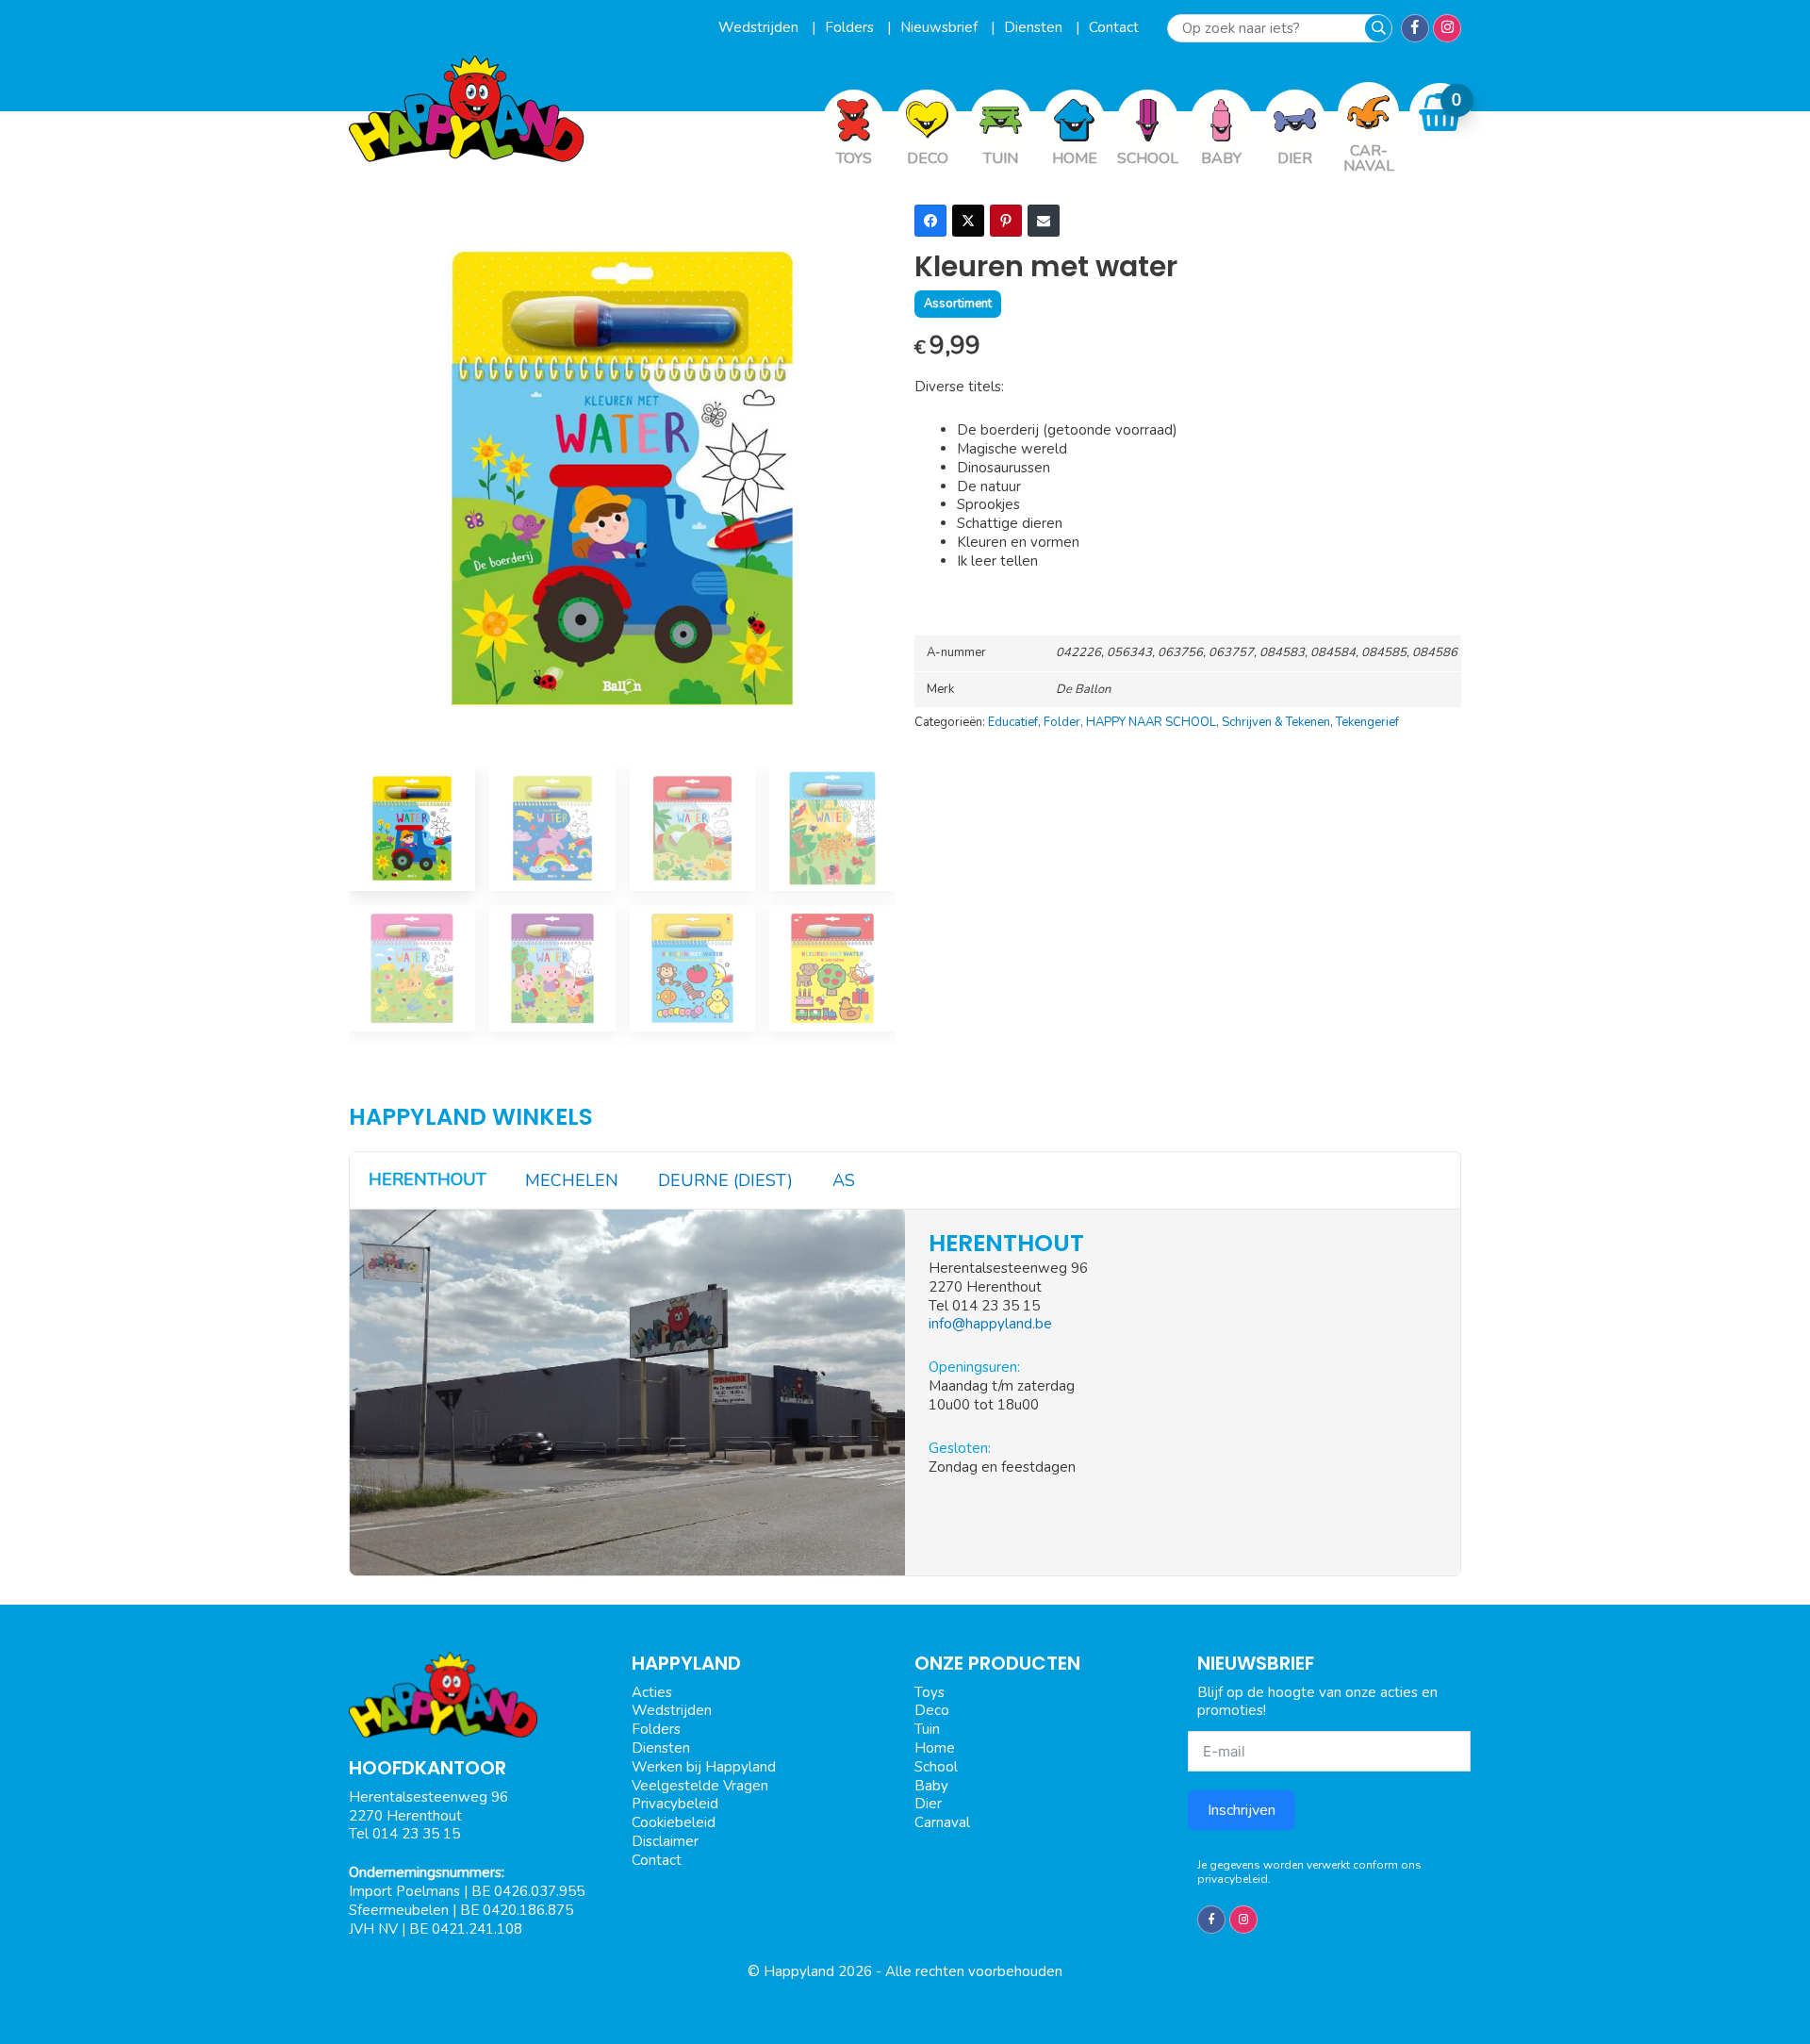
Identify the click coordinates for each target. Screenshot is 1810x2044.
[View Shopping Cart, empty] (1440, 113)
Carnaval (942, 1822)
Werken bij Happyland (704, 1767)
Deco (932, 1710)
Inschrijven (1242, 1810)
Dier (928, 1804)
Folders (851, 27)
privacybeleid (1233, 1879)
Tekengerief (1367, 722)
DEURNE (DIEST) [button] (725, 1180)
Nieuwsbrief (941, 27)
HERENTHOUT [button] (428, 1179)
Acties (652, 1692)
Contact (1114, 27)
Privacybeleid (675, 1804)
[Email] (1044, 221)
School (936, 1767)
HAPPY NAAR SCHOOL (1151, 722)
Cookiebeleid (674, 1822)
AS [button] (844, 1180)
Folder (1062, 722)
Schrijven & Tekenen (1276, 722)
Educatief (1013, 722)
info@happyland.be (990, 1324)
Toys (930, 1692)
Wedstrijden (760, 27)
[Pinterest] (1006, 221)
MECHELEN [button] (572, 1180)
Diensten (1035, 27)
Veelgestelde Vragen (700, 1786)
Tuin (927, 1729)
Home (935, 1748)
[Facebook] (930, 221)
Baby (931, 1786)
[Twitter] (968, 221)
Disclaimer (665, 1841)
